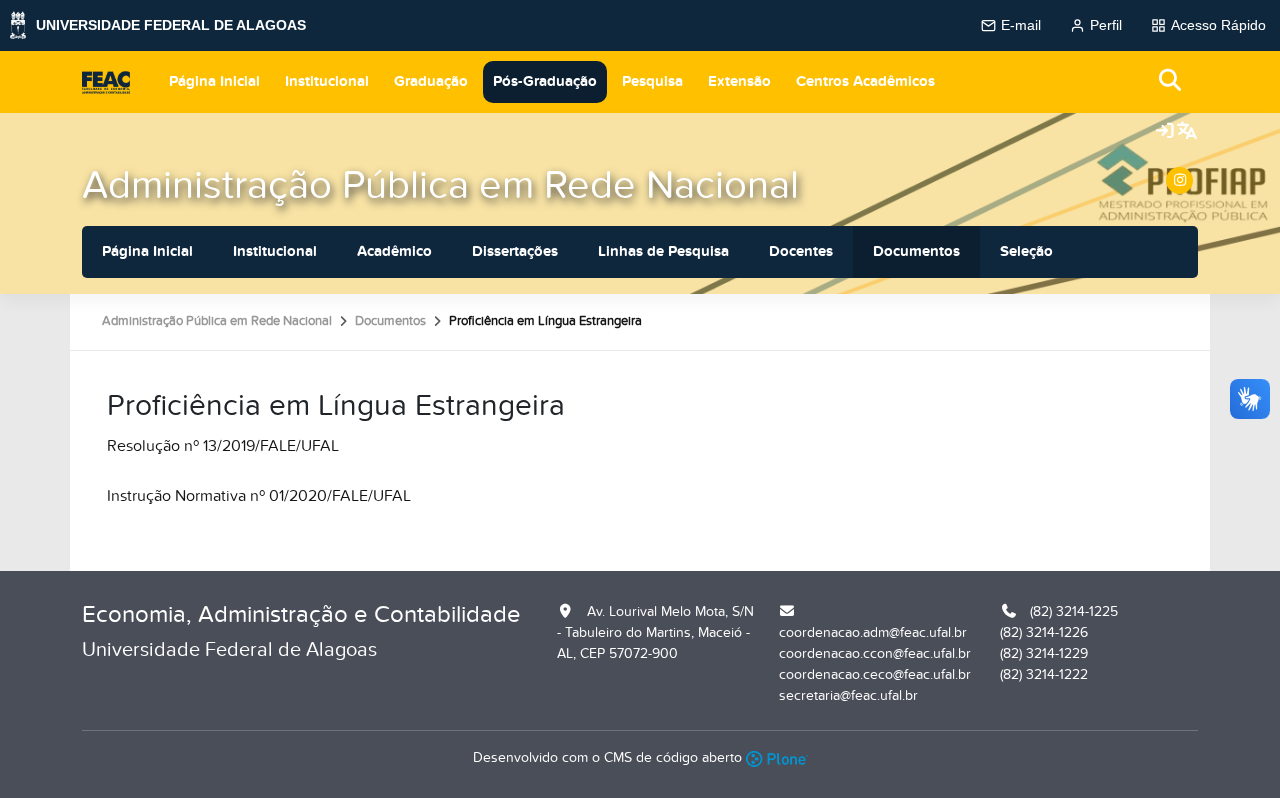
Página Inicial (214, 81)
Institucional (327, 81)
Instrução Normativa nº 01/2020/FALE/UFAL (259, 496)
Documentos (916, 251)
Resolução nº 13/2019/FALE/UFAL (223, 446)
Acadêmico (394, 251)
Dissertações (515, 251)
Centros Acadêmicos (865, 81)
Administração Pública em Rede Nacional (440, 185)
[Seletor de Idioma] (1187, 132)
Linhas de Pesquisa (663, 251)
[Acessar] (1165, 132)
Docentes (801, 251)
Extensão (739, 81)
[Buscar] (1171, 81)
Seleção (1026, 251)
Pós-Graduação (545, 81)
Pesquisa (652, 81)
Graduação (431, 81)
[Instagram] (1179, 180)
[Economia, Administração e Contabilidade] (106, 82)
